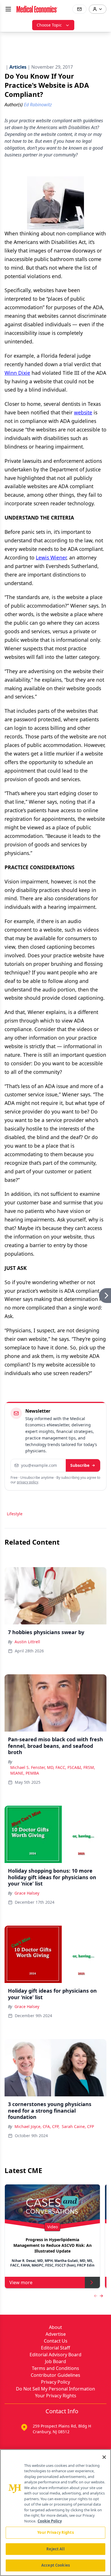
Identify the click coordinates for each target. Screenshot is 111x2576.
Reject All (55, 2549)
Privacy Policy (55, 2382)
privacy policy (27, 1482)
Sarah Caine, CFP (78, 2126)
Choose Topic (49, 25)
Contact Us (56, 2341)
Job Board (55, 2361)
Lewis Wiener (51, 557)
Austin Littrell (27, 1642)
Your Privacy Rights (56, 2396)
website (83, 412)
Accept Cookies (55, 2565)
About (55, 2327)
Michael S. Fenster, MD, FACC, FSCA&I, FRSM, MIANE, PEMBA (53, 1770)
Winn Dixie (17, 373)
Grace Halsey (27, 1893)
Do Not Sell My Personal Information (55, 2389)
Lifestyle (15, 1514)
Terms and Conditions (55, 2368)
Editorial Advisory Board (55, 2355)
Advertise (56, 2334)
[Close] (104, 2457)
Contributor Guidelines (55, 2375)
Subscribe (80, 1465)
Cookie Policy (50, 2521)
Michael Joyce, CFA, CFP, (37, 2126)
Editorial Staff (55, 2348)
